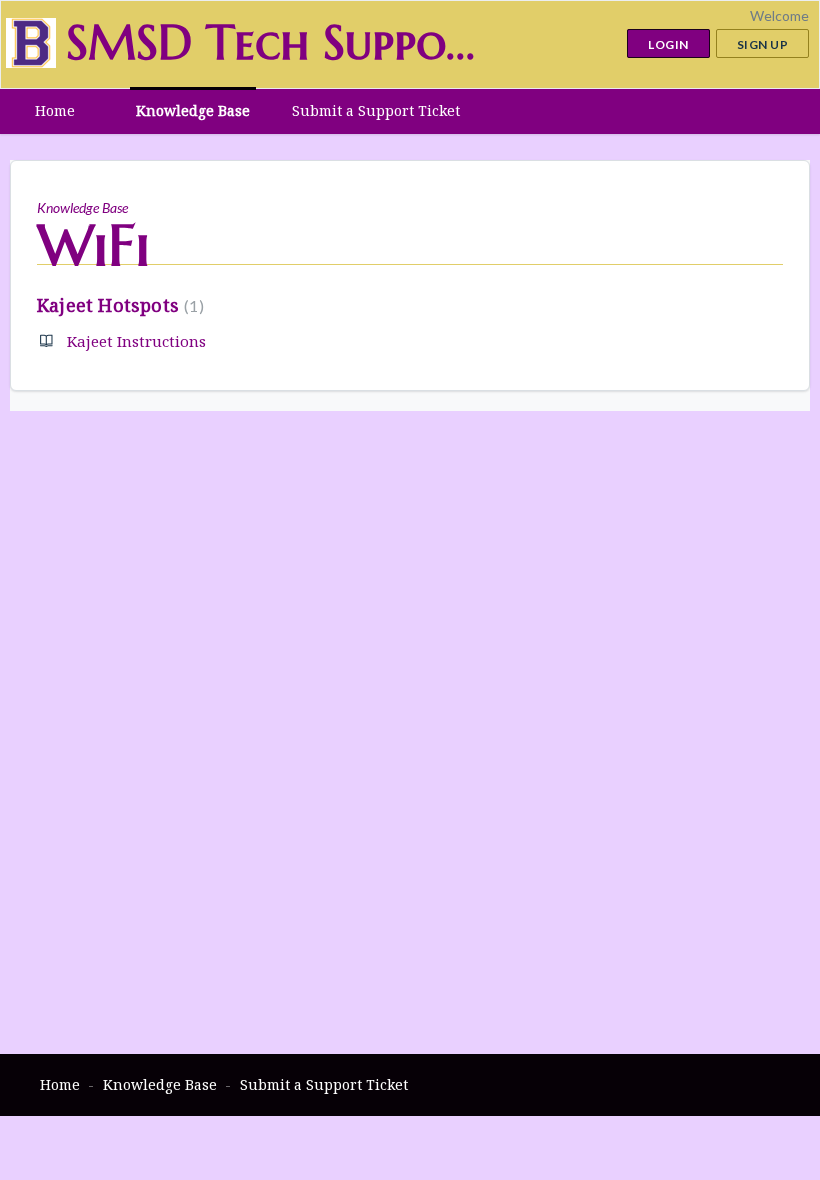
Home (55, 110)
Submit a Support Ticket (376, 110)
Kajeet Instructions (136, 341)
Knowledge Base (193, 110)
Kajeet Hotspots (118, 305)
